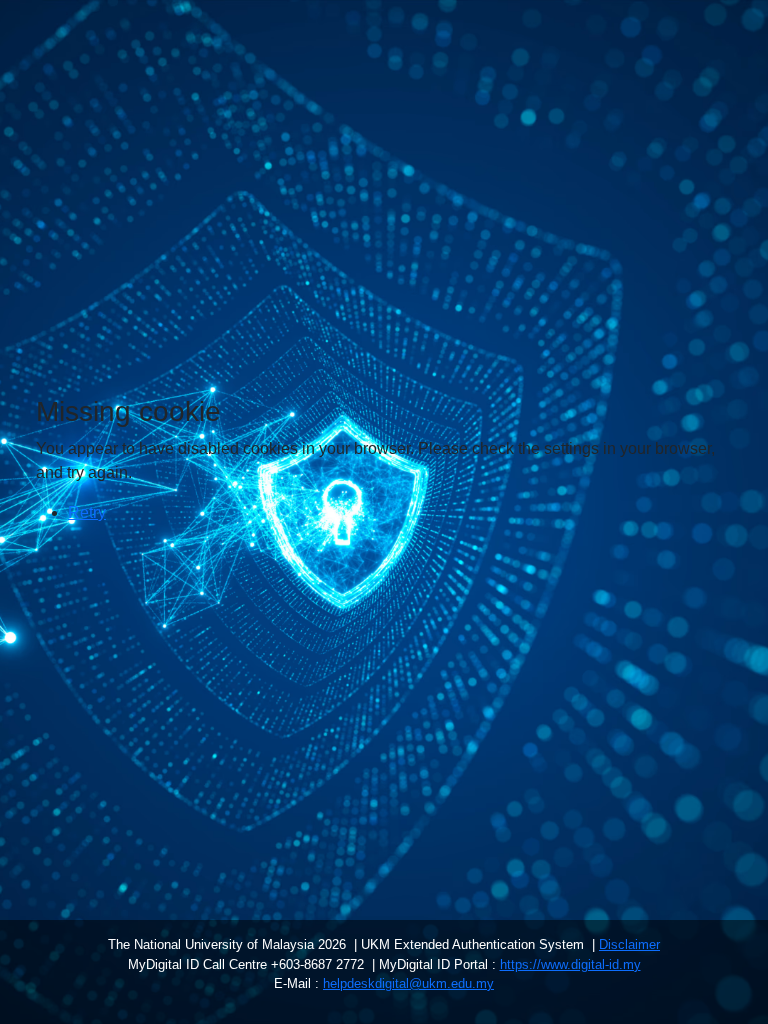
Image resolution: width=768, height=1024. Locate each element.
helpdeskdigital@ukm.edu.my (408, 983)
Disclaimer (629, 944)
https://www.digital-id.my (570, 964)
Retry (87, 512)
